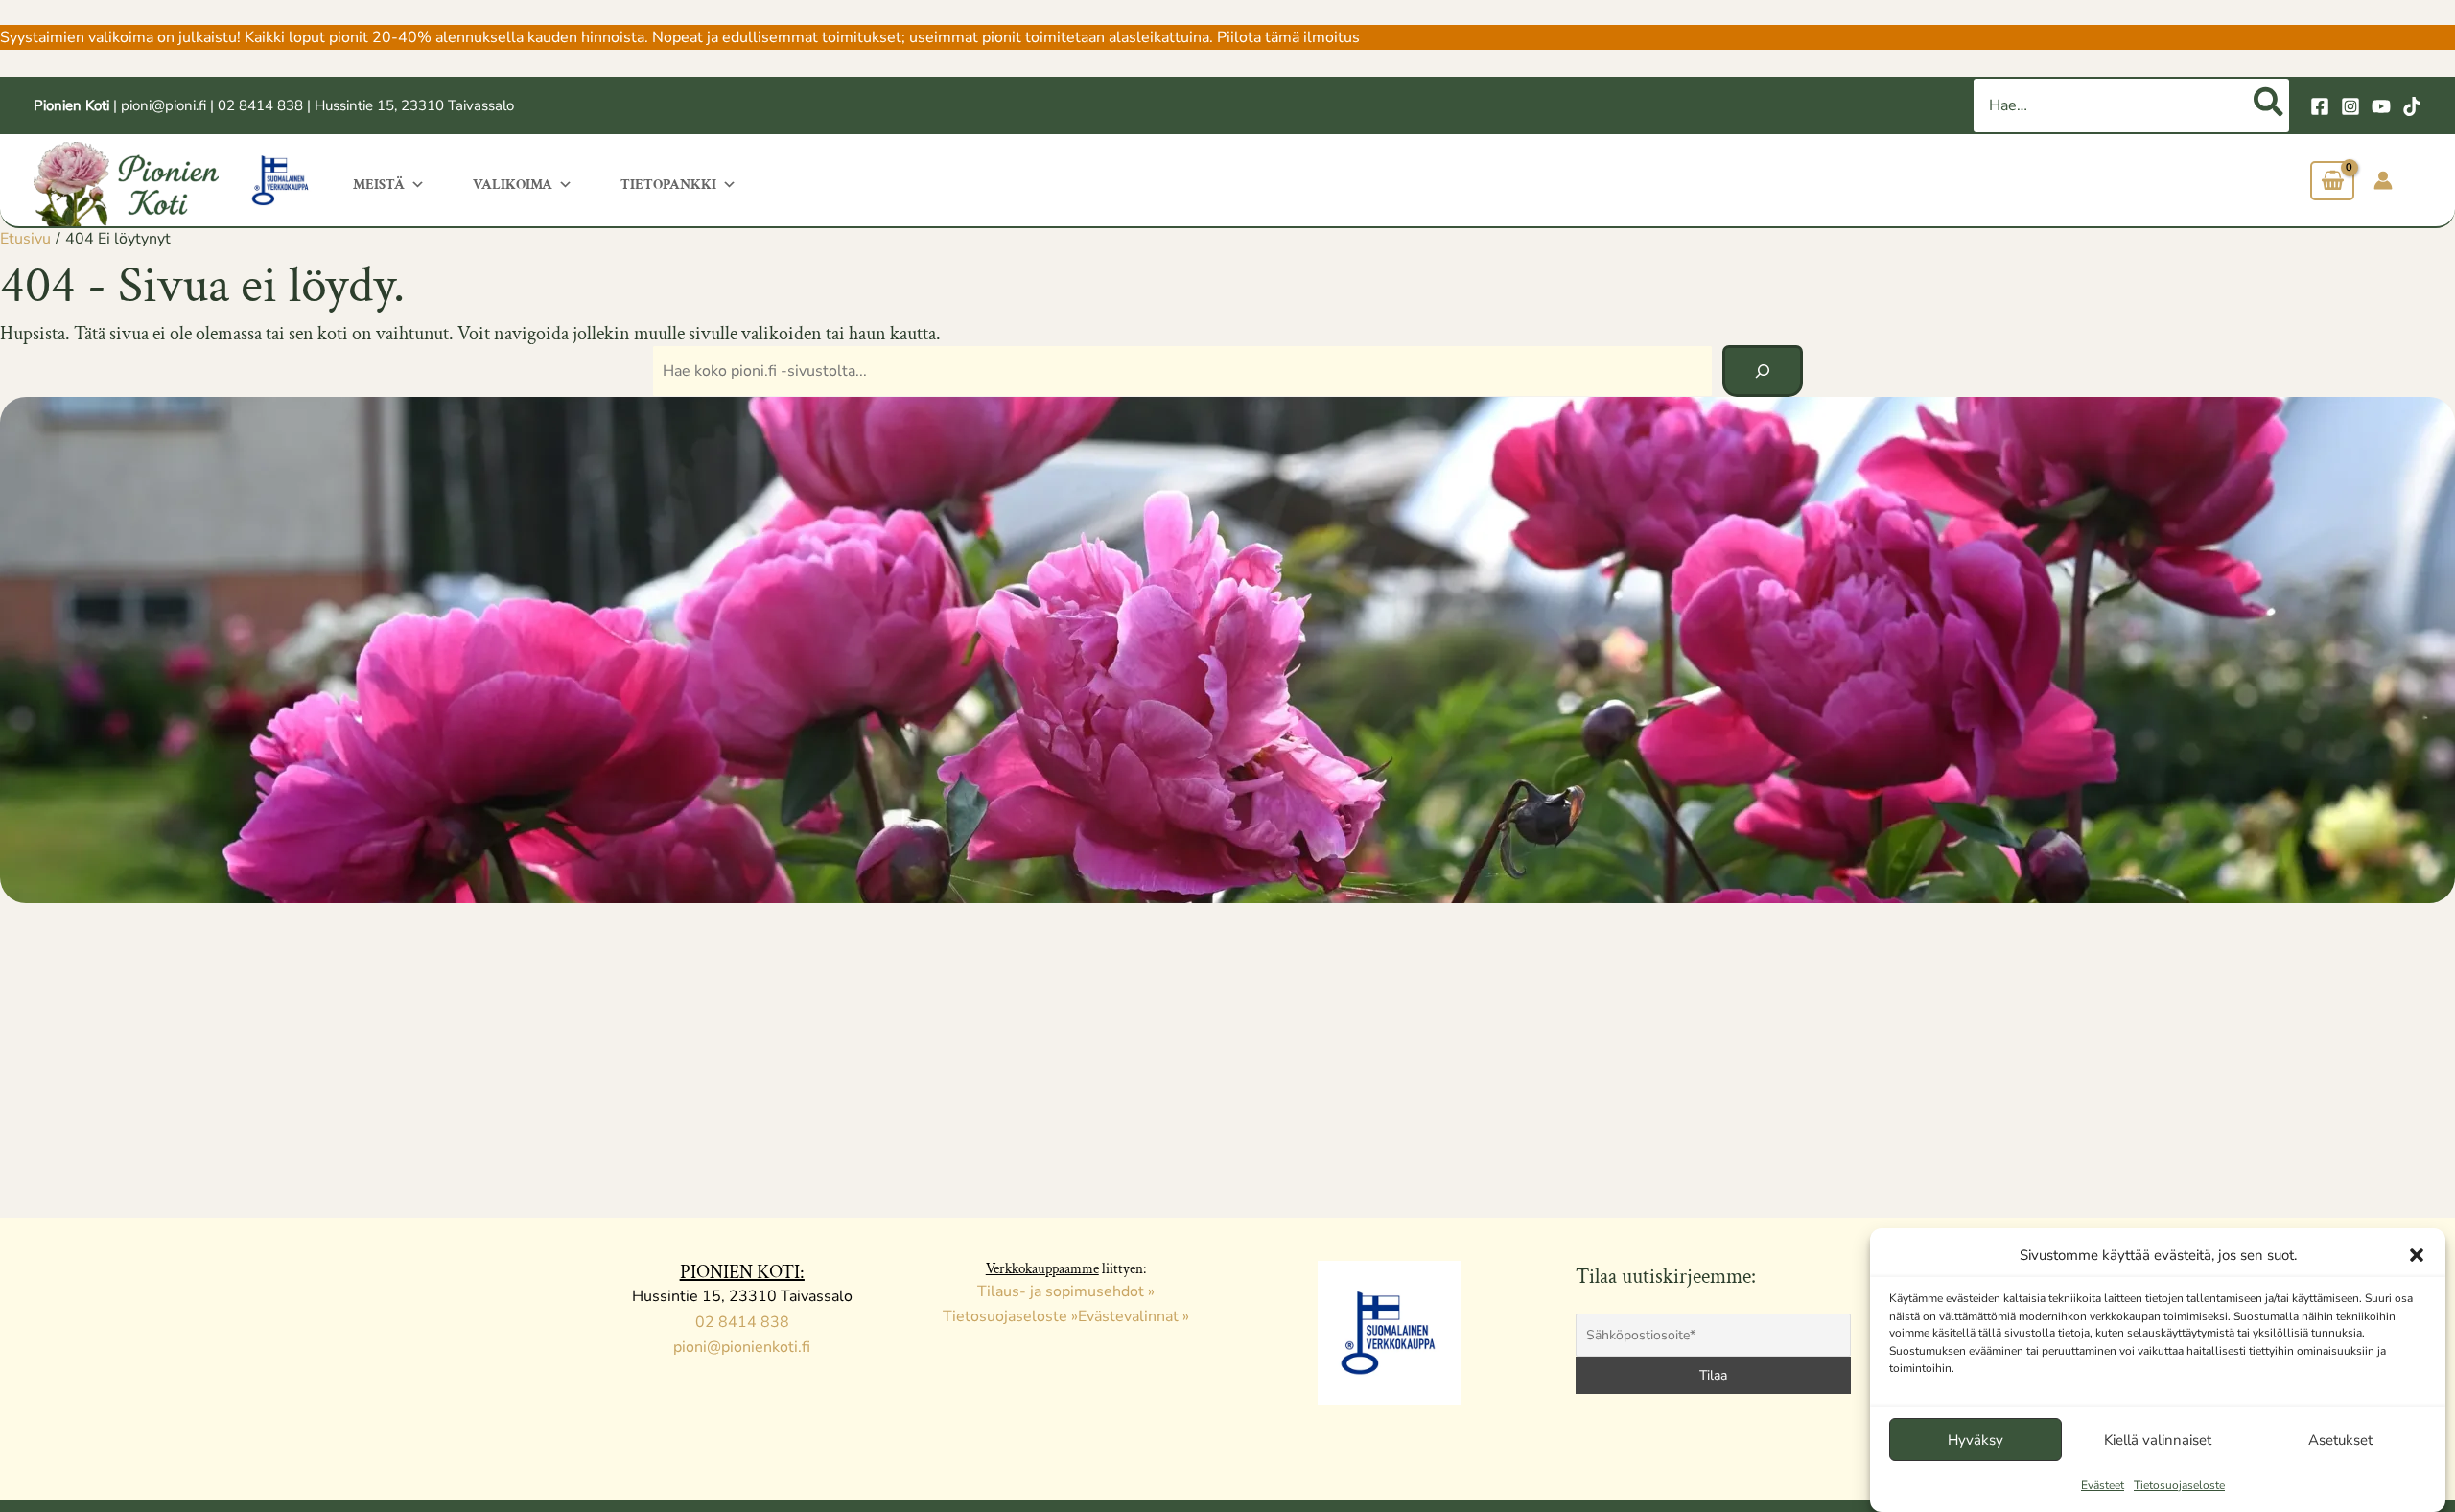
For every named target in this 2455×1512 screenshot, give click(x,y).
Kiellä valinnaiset (2158, 1440)
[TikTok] (2412, 106)
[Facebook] (2320, 106)
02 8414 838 (260, 105)
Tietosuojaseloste (2179, 1485)
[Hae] (2269, 105)
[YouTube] (2381, 106)
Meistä (379, 185)
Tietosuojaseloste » (1010, 1316)
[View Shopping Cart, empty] (2332, 181)
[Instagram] (2350, 106)
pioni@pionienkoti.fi (742, 1347)
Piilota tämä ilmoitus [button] (1288, 37)
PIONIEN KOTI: (742, 1272)
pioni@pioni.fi (164, 105)
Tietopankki (668, 185)
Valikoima (513, 185)
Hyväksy (1976, 1440)
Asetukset (2340, 1440)
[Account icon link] (2383, 180)
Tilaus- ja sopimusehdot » (1066, 1291)
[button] (2417, 1255)
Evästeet (2103, 1485)
